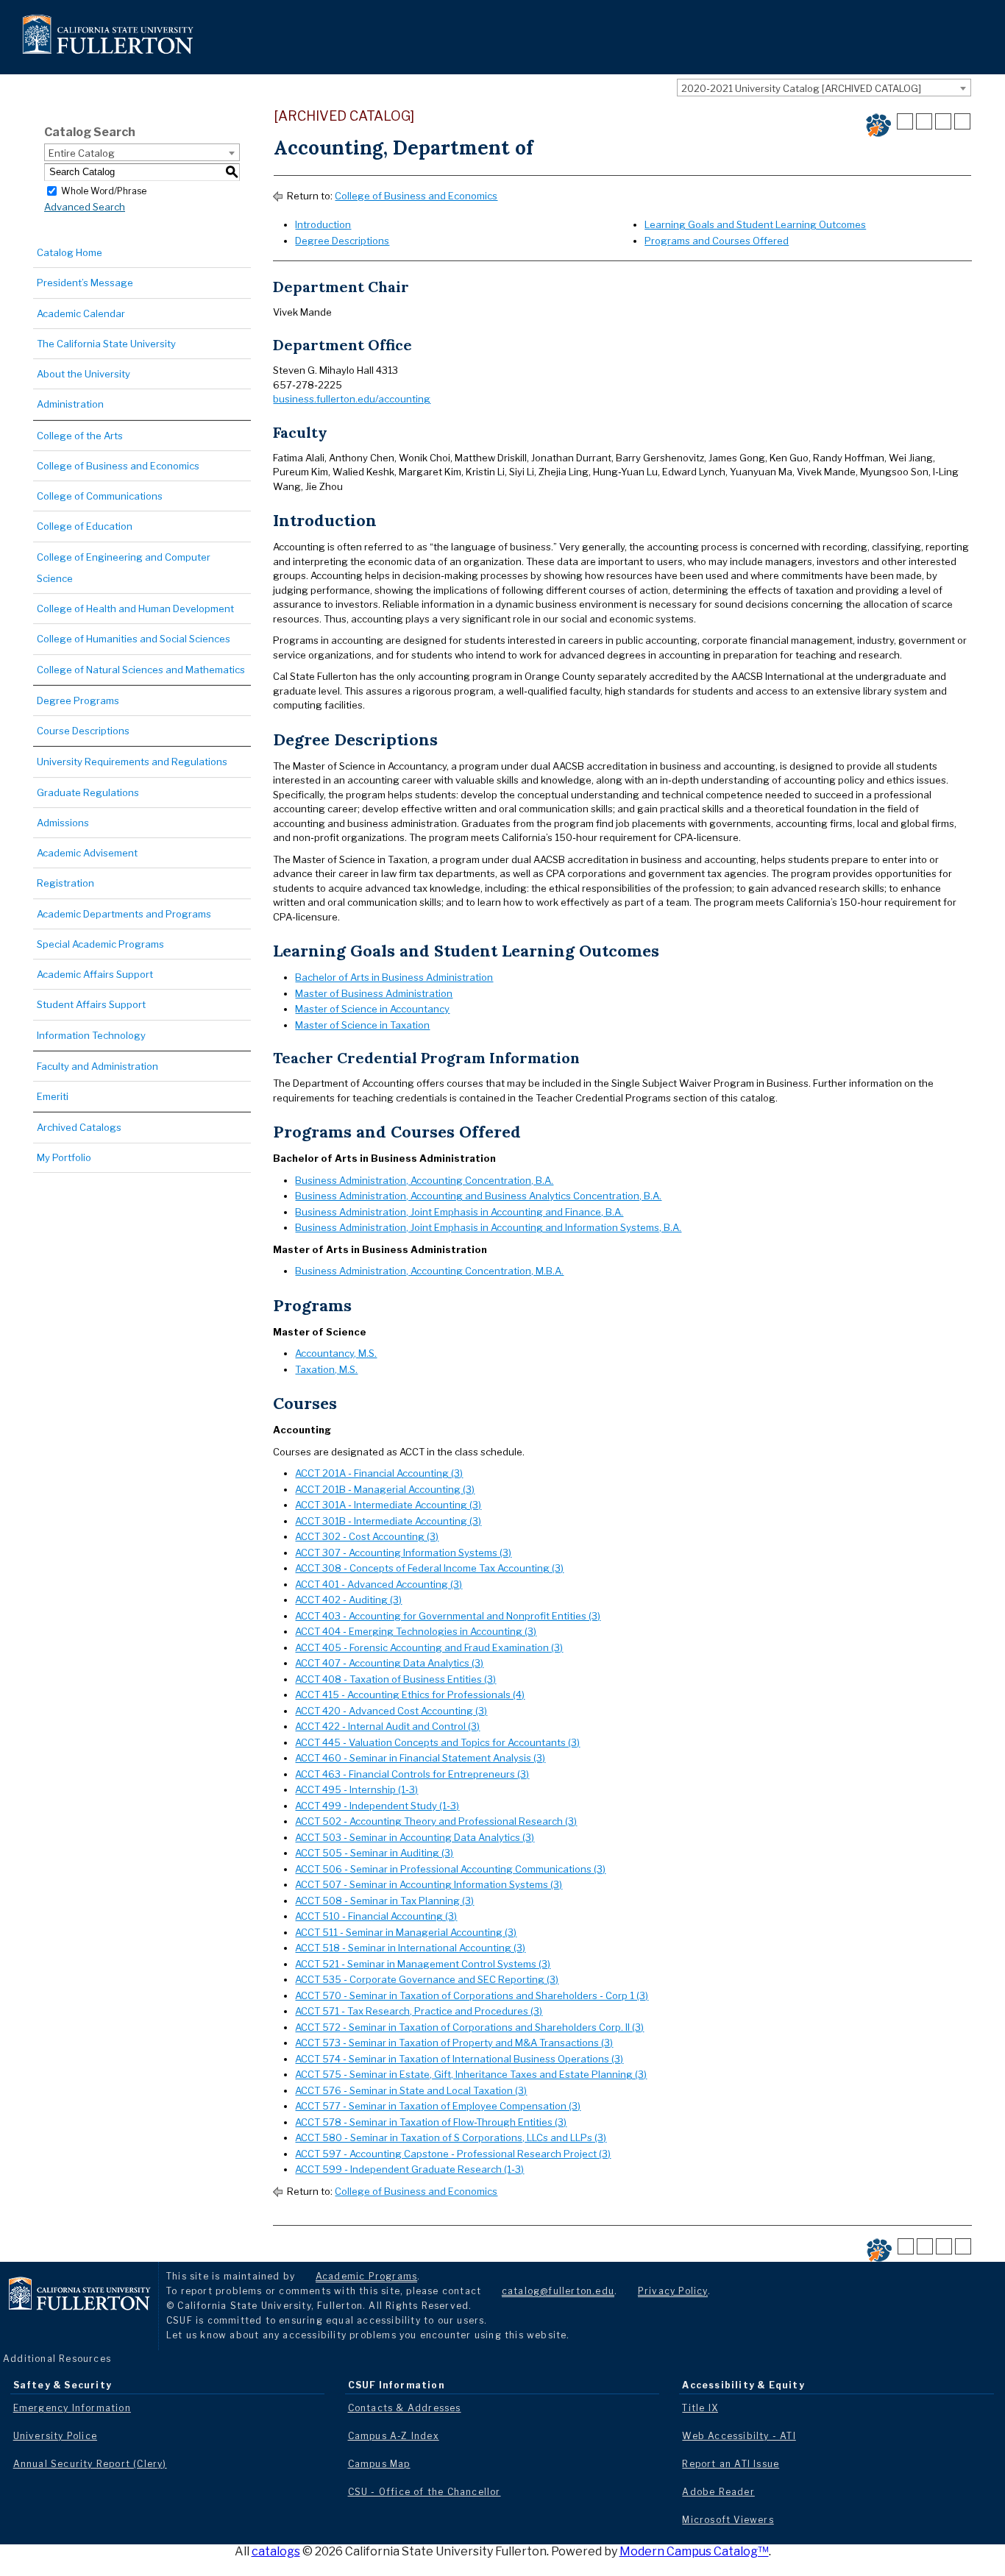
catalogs (276, 2551)
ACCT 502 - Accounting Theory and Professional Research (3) (436, 1821)
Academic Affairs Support (95, 974)
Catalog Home (70, 252)
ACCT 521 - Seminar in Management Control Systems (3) (423, 1964)
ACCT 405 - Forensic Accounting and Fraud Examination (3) (429, 1647)
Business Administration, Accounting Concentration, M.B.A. (429, 1271)
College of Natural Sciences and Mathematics (141, 670)
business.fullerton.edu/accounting (352, 399)
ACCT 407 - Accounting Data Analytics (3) (389, 1663)
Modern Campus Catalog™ (694, 2551)
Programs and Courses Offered (717, 241)
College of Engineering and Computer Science (124, 568)
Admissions (63, 823)
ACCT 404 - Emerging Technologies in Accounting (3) (416, 1631)
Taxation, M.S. (326, 1369)
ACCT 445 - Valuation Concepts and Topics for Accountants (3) (437, 1742)
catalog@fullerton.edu (558, 2291)
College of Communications (100, 496)
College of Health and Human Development (135, 608)
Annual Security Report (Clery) (90, 2464)
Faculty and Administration (97, 1066)
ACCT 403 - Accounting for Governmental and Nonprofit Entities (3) (448, 1616)
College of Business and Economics (118, 466)
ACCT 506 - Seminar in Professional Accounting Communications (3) (450, 1869)
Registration (65, 883)
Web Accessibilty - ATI (739, 2436)
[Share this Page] (924, 121)
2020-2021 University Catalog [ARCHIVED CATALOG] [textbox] (801, 88)
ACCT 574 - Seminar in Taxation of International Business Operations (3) (459, 2059)
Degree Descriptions (342, 241)
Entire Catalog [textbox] (82, 153)
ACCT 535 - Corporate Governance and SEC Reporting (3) (427, 1979)
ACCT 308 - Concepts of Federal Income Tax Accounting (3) (429, 1568)
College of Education (85, 526)
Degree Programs (78, 700)
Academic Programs (366, 2276)
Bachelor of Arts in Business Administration (394, 977)
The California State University (106, 344)
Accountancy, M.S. (336, 1353)
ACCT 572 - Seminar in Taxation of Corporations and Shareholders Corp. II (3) (469, 2027)
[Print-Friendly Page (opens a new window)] (943, 121)
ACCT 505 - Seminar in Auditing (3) (374, 1853)
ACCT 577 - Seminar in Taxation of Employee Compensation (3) (438, 2106)
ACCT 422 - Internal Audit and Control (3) (387, 1726)
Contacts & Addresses (405, 2408)
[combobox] (824, 88)
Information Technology (91, 1035)
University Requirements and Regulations (132, 762)
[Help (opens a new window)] (962, 121)
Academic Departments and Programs (124, 914)
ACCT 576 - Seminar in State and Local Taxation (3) (411, 2090)
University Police (55, 2436)
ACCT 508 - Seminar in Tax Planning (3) (384, 1901)
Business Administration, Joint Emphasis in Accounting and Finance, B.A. (459, 1212)
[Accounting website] (878, 125)
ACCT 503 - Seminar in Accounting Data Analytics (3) (415, 1837)
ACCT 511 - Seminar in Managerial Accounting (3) (406, 1932)
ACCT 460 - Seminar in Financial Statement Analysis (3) (420, 1758)
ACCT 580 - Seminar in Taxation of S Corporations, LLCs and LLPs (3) (451, 2137)
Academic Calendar (81, 313)
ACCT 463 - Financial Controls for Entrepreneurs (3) (412, 1774)
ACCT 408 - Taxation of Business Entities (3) (395, 1679)
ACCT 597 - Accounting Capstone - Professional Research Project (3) (453, 2154)
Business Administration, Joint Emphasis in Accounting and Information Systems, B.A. (488, 1227)
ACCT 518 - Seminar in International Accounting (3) (410, 1948)
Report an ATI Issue (731, 2464)
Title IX (700, 2408)
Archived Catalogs (79, 1127)
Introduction (323, 224)
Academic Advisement (87, 853)
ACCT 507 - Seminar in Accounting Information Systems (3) (429, 1884)
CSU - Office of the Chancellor (425, 2492)
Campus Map (379, 2464)
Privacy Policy (673, 2291)
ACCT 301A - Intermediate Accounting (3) (388, 1505)
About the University (84, 374)
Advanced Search (85, 207)
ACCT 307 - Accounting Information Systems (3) (403, 1553)
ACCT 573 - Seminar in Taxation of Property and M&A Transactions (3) (454, 2043)
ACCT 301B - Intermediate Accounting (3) (388, 1521)
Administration (70, 404)
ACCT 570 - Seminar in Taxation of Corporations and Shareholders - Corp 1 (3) (472, 1995)
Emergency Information (72, 2408)
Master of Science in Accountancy (372, 1009)
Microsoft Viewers (728, 2520)
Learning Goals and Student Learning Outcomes (755, 224)
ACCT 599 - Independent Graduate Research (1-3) (409, 2169)
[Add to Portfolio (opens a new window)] (905, 121)
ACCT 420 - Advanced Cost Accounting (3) (391, 1711)
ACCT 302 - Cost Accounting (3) (367, 1536)
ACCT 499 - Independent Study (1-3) (377, 1806)
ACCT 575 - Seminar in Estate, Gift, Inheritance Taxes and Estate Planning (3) (471, 2074)
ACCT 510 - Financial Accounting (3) (376, 1916)
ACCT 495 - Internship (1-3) (356, 1789)
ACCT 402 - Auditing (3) (348, 1600)
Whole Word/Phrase (104, 190)
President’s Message (85, 283)
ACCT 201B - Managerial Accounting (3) (385, 1489)
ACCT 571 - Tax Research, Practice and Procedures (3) (419, 2011)
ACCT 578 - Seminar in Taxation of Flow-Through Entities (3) (431, 2122)
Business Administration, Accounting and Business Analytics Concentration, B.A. (478, 1196)
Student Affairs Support (91, 1004)
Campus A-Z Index (394, 2436)
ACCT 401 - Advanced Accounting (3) (379, 1584)
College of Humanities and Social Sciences (134, 639)
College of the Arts (80, 436)
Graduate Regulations (88, 792)
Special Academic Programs (100, 944)
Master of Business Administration (374, 993)
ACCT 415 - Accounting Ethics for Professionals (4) (410, 1695)
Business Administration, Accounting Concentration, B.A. (424, 1180)
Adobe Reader (718, 2492)
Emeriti (53, 1096)
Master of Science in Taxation (362, 1025)
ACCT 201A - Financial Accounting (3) (379, 1473)
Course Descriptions (83, 731)
